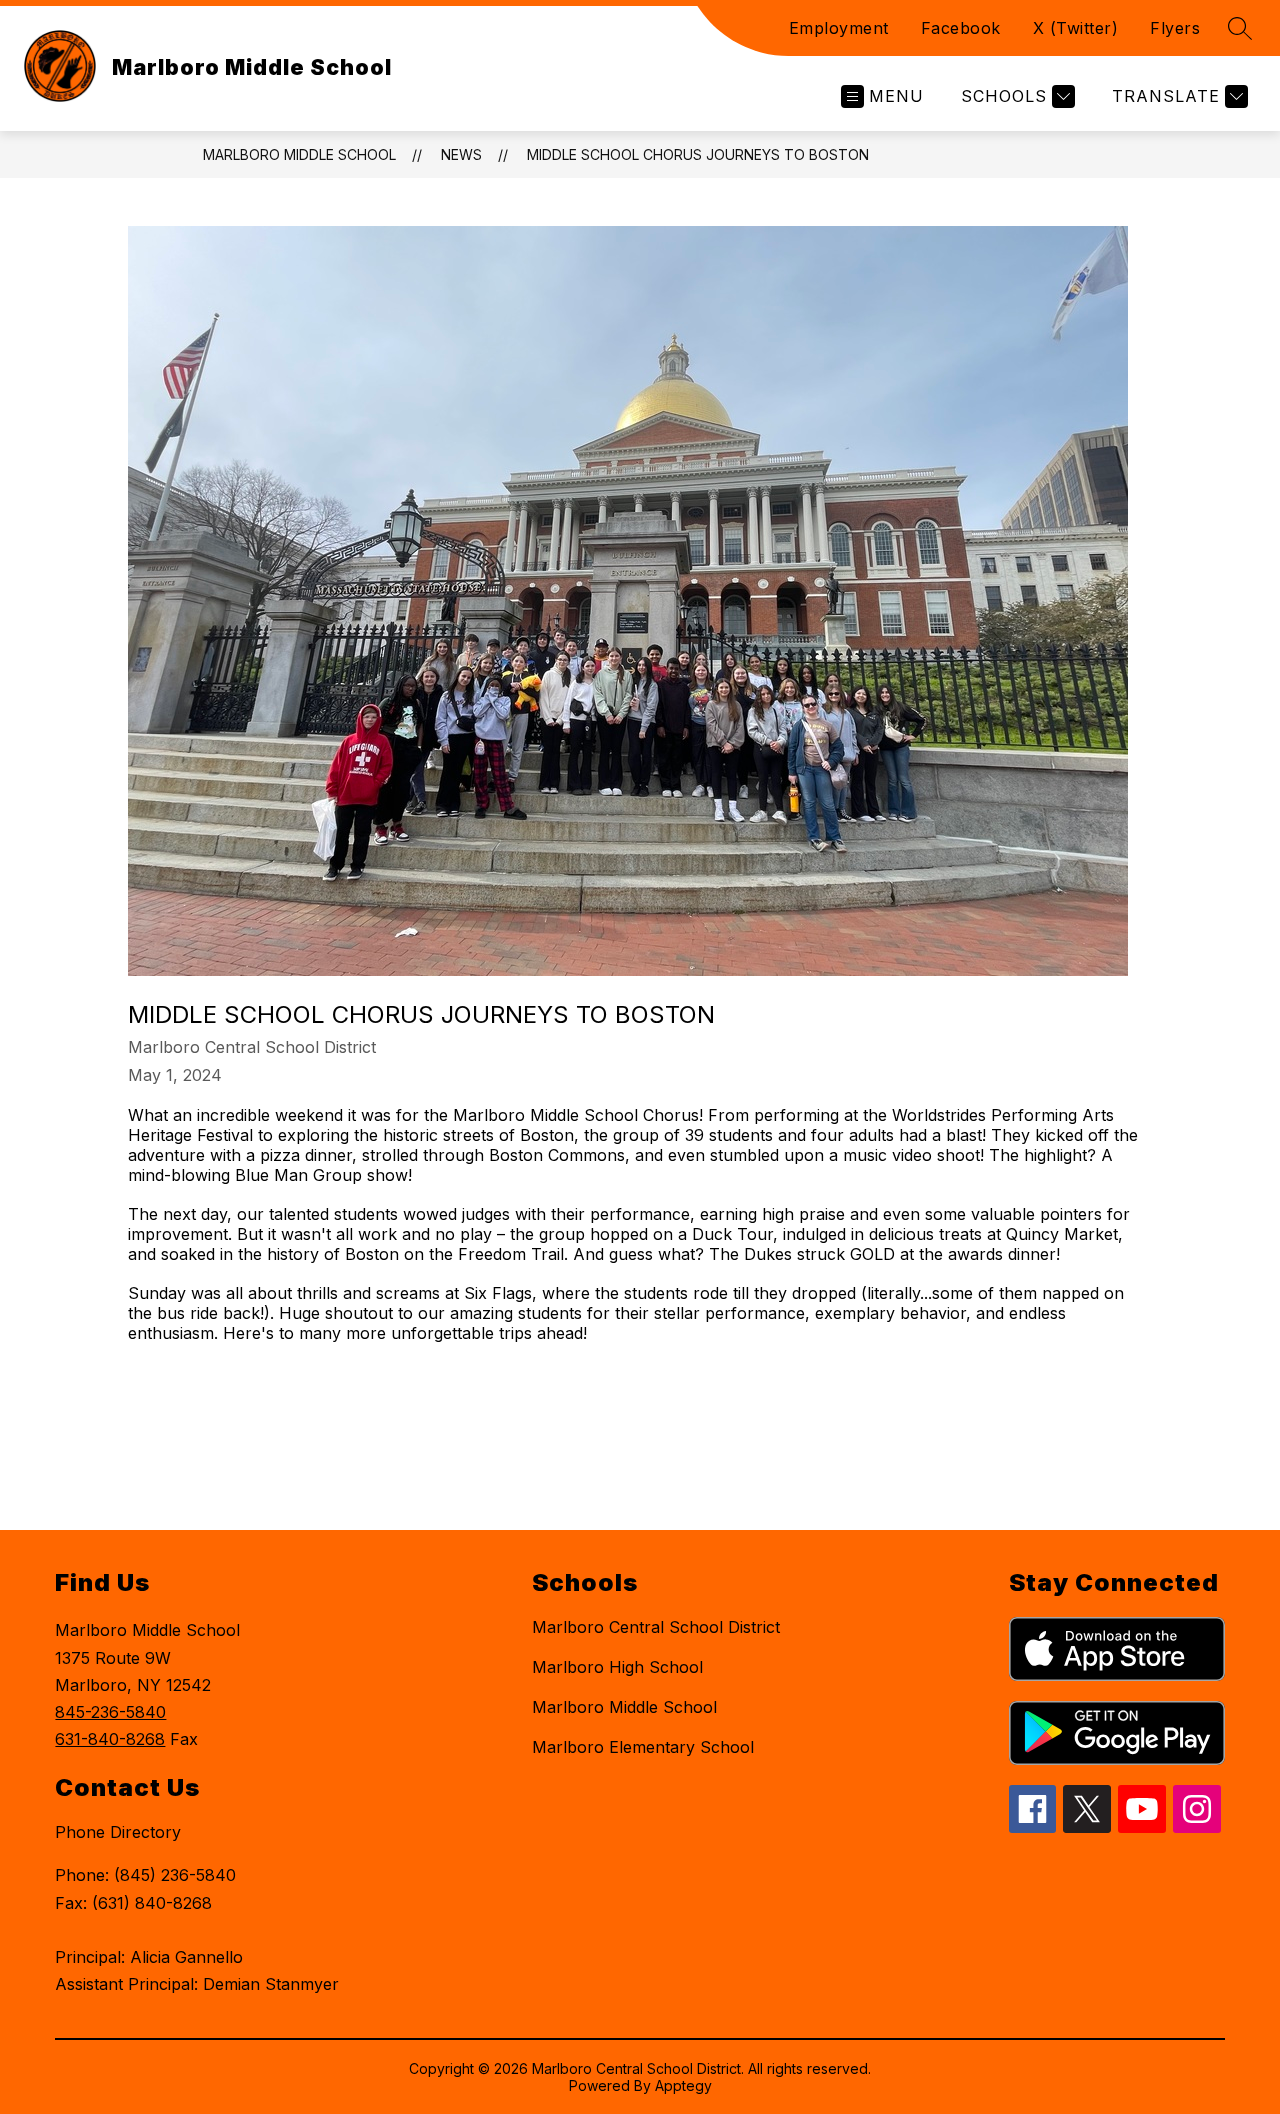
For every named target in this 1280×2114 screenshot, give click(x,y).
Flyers (1175, 28)
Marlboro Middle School (299, 154)
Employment (839, 28)
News (461, 154)
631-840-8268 (110, 1739)
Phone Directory (118, 1832)
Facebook (961, 28)
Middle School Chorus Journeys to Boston (698, 154)
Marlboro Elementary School (643, 1747)
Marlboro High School (617, 1667)
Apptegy (683, 2085)
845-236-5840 (110, 1712)
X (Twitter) (1076, 28)
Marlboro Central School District (656, 1627)
